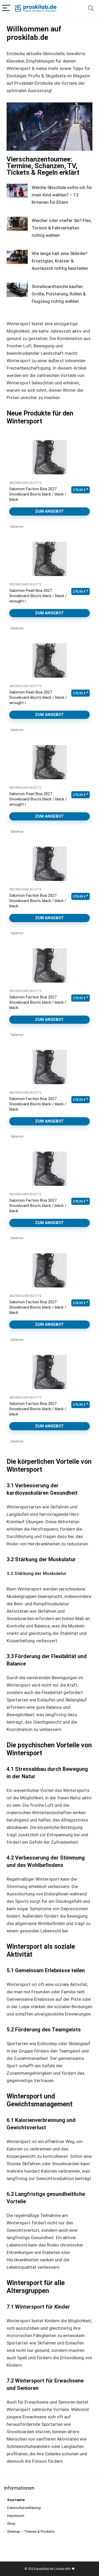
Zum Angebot (49, 511)
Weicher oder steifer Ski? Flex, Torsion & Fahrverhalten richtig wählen (62, 228)
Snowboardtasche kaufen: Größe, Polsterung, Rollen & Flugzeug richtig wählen (59, 294)
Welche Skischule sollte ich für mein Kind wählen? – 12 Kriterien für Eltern (62, 195)
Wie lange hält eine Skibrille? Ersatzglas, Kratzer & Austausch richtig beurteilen (60, 261)
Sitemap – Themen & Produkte (31, 2532)
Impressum (16, 2516)
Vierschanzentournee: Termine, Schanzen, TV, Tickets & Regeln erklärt (43, 166)
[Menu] (6, 8)
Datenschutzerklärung (24, 2508)
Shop (11, 2524)
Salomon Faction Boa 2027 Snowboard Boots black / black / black (38, 494)
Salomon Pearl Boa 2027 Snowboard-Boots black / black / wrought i (38, 596)
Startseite (16, 2500)
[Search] (91, 8)
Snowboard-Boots (25, 483)
